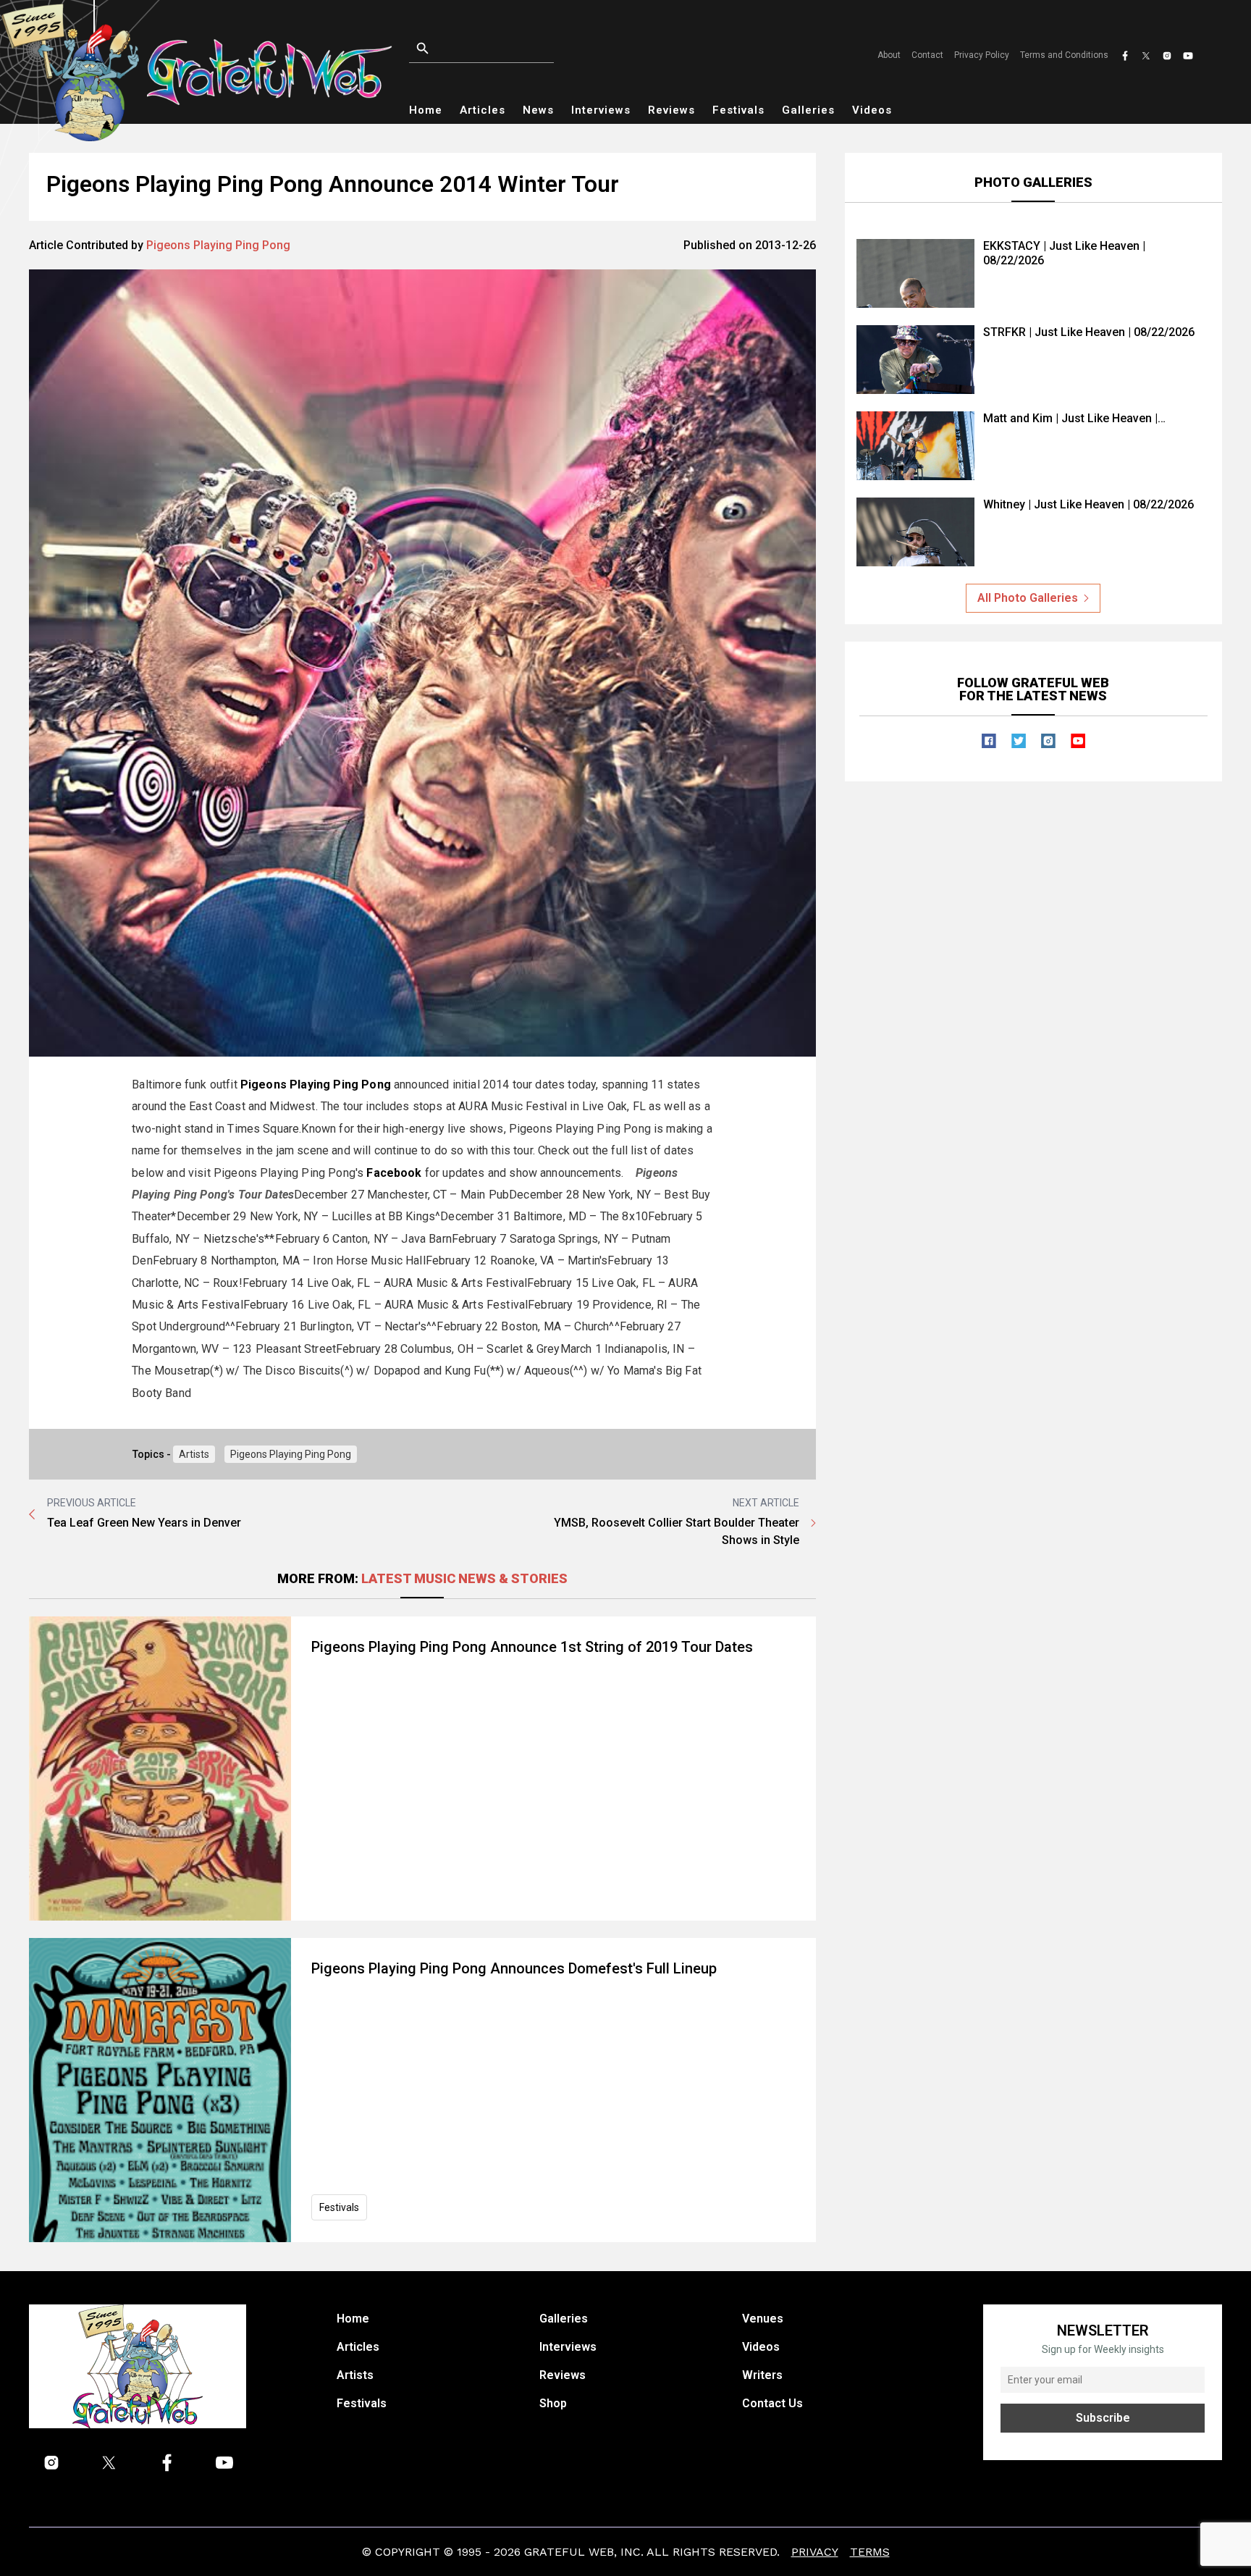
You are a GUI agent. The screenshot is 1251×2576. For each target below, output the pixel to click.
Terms (870, 2552)
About (889, 55)
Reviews (671, 110)
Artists (194, 1454)
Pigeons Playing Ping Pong (218, 245)
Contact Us (772, 2403)
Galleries (808, 110)
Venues (763, 2319)
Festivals (738, 110)
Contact (927, 55)
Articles (483, 110)
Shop (553, 2403)
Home (426, 110)
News (538, 110)
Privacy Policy (982, 55)
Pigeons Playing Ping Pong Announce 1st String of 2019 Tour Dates (532, 1647)
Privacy (815, 2552)
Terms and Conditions (1064, 55)
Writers (762, 2375)
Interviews (601, 110)
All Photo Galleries (1028, 598)
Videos (872, 110)
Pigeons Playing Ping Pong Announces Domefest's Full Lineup (514, 1968)
